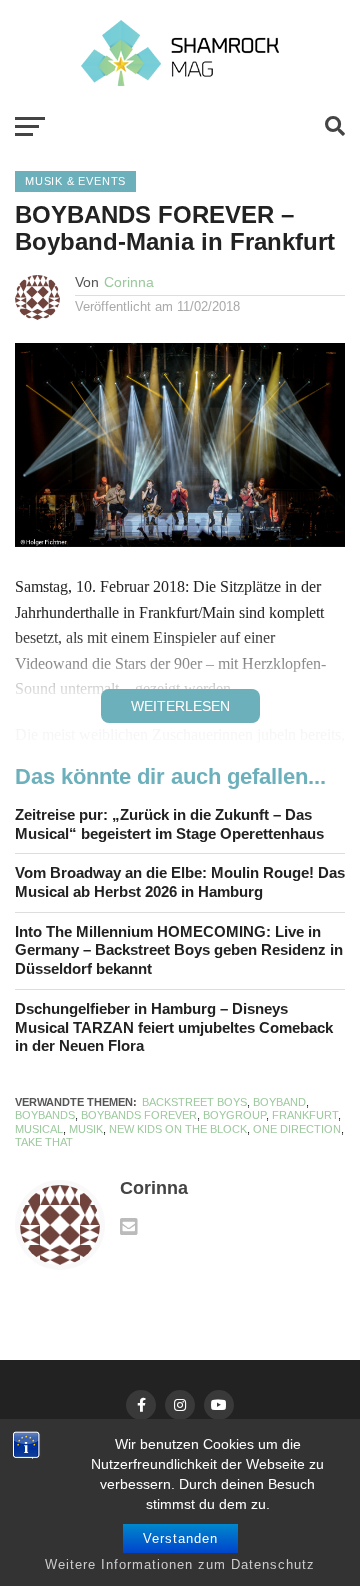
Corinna (129, 282)
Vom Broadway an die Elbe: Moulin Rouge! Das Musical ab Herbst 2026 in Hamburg (180, 882)
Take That (44, 1142)
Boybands (45, 1115)
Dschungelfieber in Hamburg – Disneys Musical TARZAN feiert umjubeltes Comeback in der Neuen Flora (174, 1027)
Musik (86, 1129)
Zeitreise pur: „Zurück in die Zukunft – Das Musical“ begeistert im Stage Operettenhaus (169, 824)
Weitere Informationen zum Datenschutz (180, 1564)
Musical (39, 1129)
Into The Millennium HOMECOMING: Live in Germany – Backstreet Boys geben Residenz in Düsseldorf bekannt (179, 950)
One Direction (297, 1129)
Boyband (279, 1102)
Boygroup (234, 1115)
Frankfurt (305, 1115)
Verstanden (180, 1538)
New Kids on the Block (178, 1129)
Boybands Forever (139, 1115)
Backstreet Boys (194, 1102)
